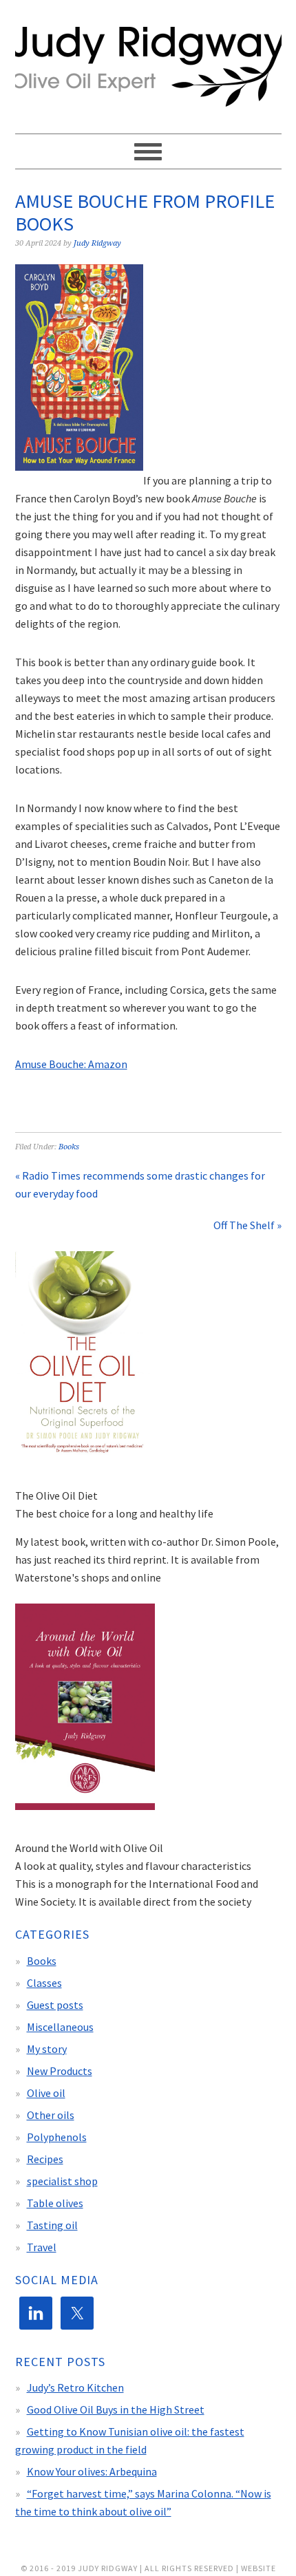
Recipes (45, 2159)
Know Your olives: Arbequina (92, 2471)
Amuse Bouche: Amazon (71, 1064)
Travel (42, 2247)
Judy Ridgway (148, 67)
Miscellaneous (60, 2027)
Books (69, 1147)
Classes (44, 1983)
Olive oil (46, 2093)
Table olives (55, 2203)
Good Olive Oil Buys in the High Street (116, 2409)
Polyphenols (57, 2137)
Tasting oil (52, 2225)
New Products (60, 2071)
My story (47, 2049)
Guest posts (55, 2005)
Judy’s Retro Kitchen (75, 2387)
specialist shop (62, 2181)
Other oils (51, 2115)
